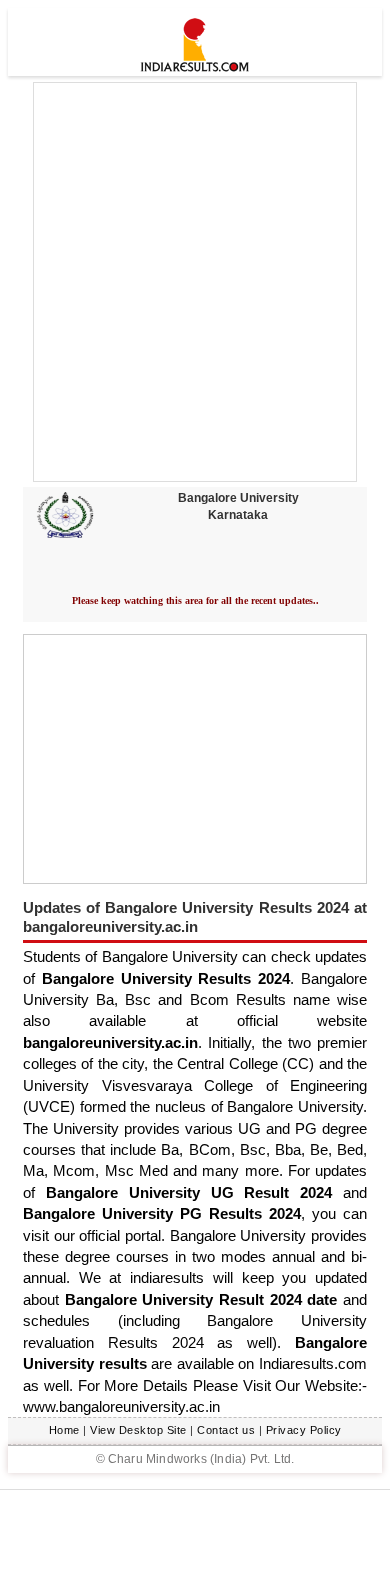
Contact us (226, 1430)
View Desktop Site (138, 1430)
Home (64, 1430)
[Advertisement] (195, 282)
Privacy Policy (304, 1430)
